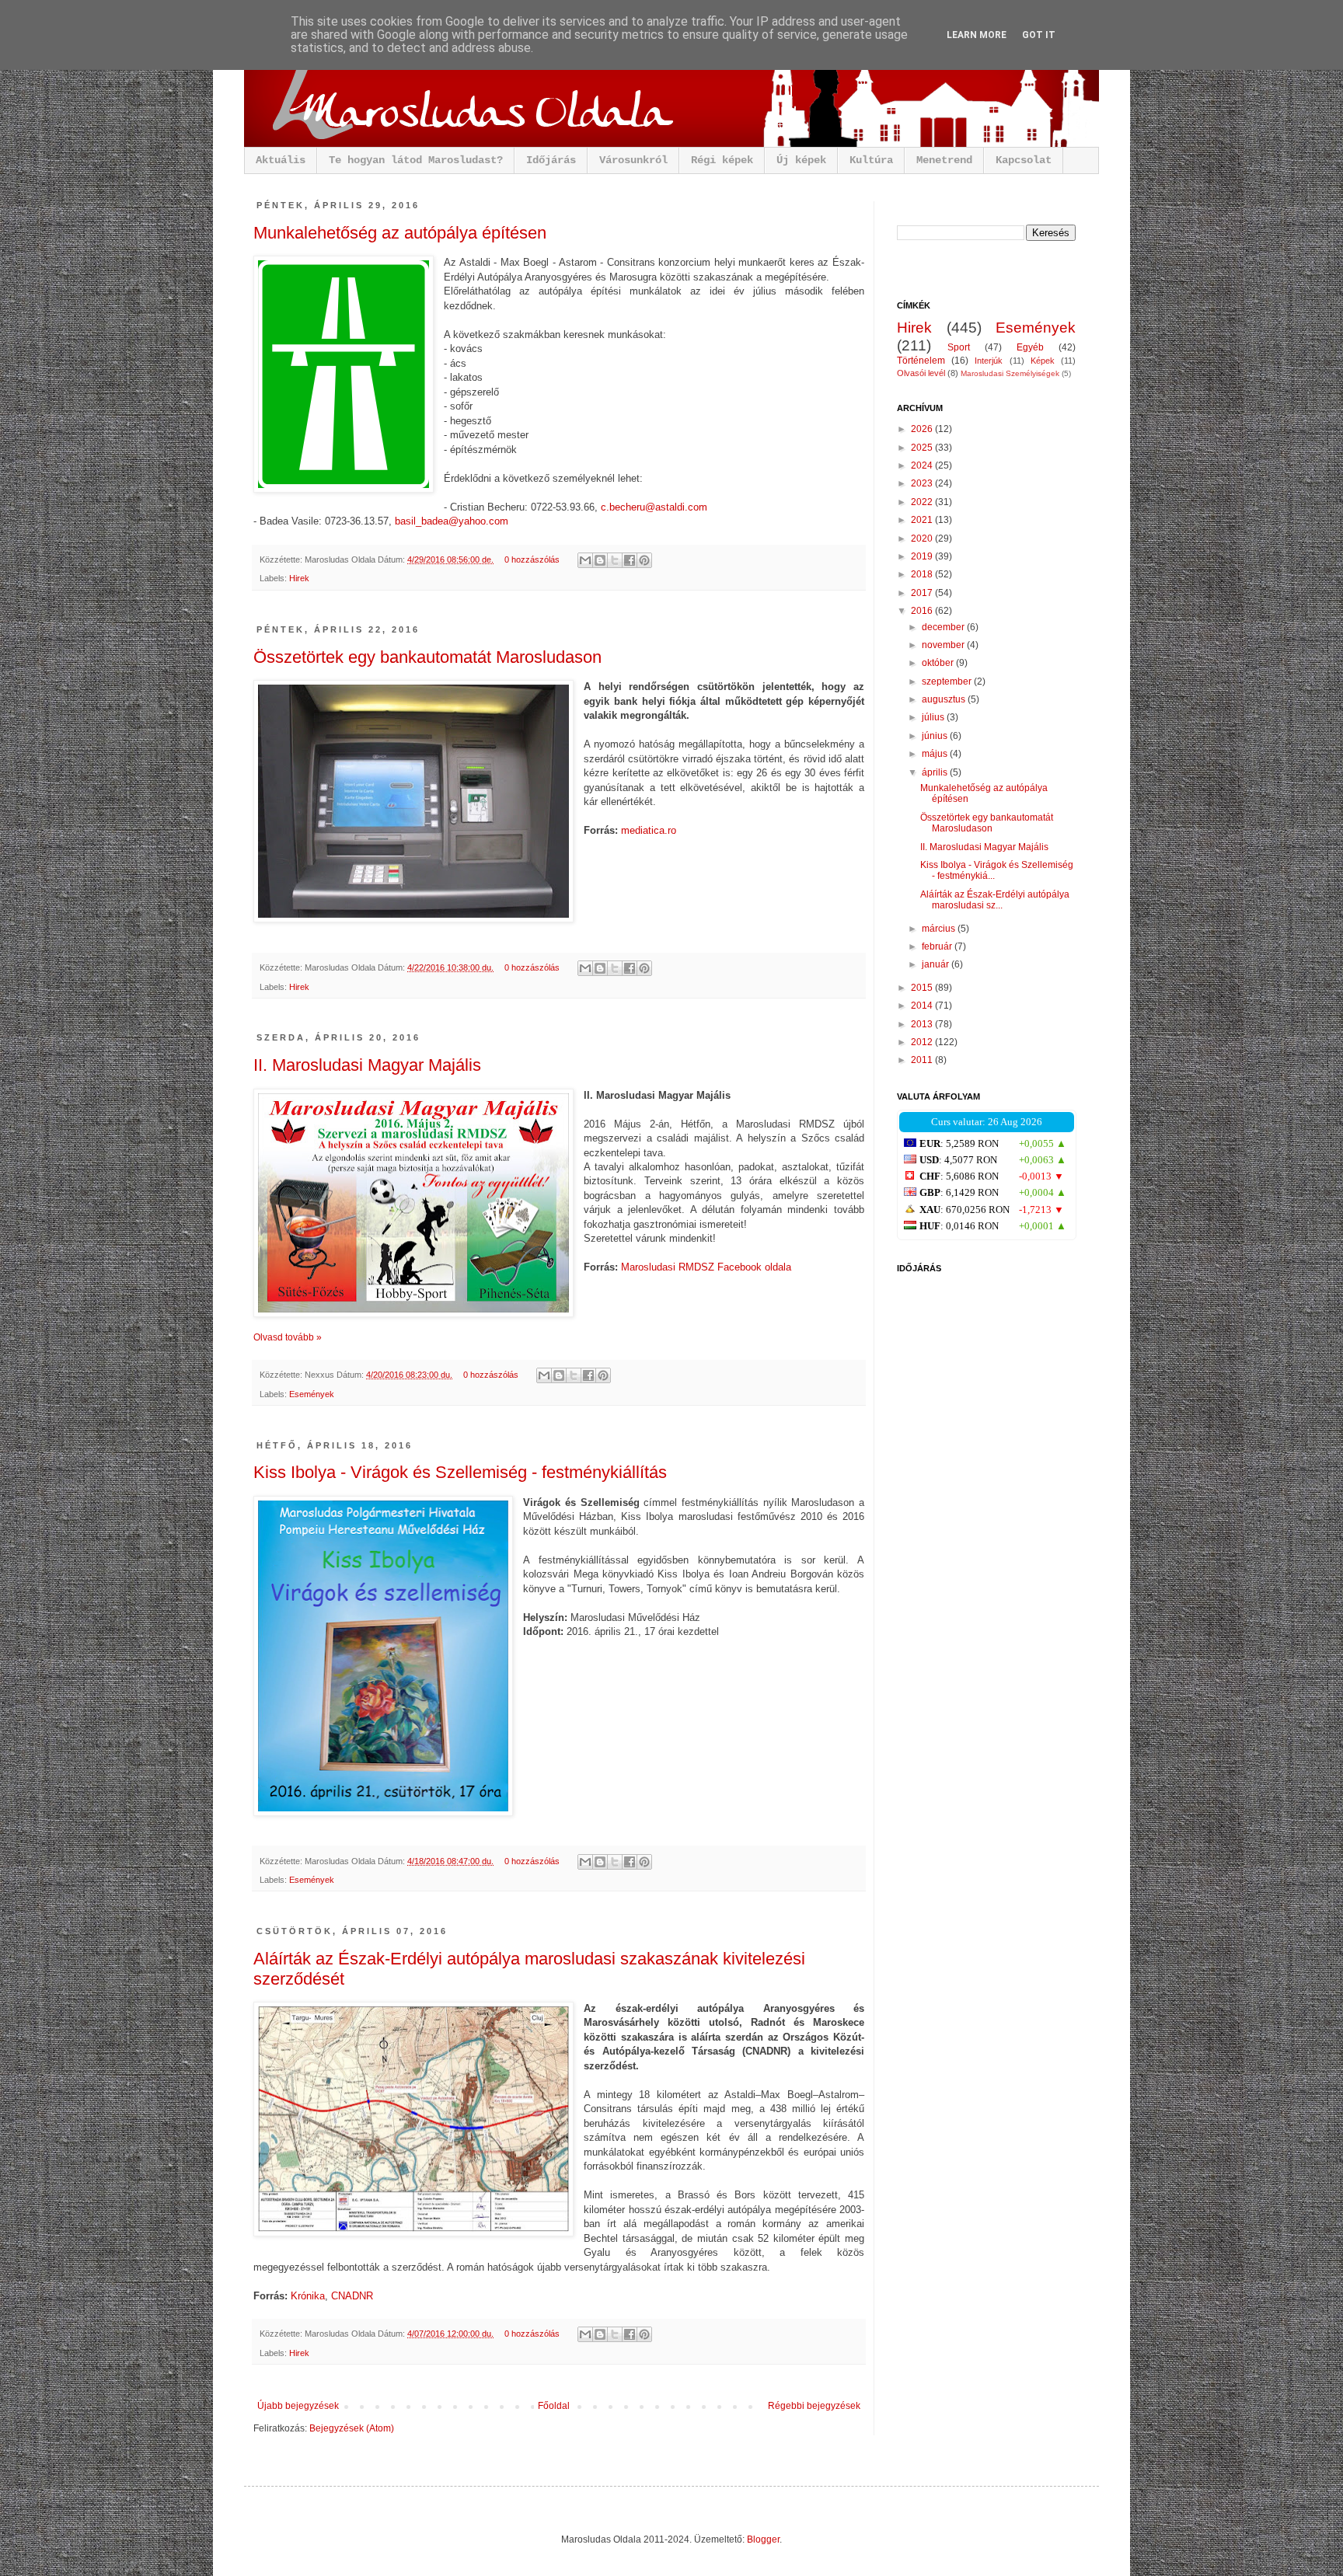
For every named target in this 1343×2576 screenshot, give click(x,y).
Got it (1039, 35)
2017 (923, 593)
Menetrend (944, 160)
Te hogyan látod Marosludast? (416, 160)
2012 (923, 1042)
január (937, 964)
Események (312, 1394)
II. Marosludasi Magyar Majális (367, 1065)
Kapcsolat (1024, 160)
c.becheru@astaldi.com (654, 507)
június (936, 736)
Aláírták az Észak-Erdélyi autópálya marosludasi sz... (995, 900)
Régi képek (722, 160)
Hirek (299, 578)
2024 (923, 465)
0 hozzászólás (532, 559)
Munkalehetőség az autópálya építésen (400, 233)
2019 (923, 556)
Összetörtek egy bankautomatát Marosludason (427, 657)
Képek (1043, 361)
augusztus (945, 699)
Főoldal (554, 2406)
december (944, 627)
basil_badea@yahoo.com (452, 521)
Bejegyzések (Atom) (352, 2428)
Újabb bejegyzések (298, 2406)
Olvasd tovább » (288, 1337)
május (936, 754)
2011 (923, 1060)
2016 (923, 611)
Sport (959, 347)
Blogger (763, 2539)
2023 (923, 483)
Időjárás (551, 160)
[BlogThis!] (600, 560)
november (944, 645)
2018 (923, 574)
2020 (923, 539)
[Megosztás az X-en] (615, 560)
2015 (923, 988)
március (940, 929)
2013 (923, 1024)
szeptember (948, 681)
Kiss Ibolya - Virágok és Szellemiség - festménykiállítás (460, 1472)
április (936, 772)
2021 (923, 520)
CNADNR (352, 2296)
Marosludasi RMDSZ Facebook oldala (706, 1267)
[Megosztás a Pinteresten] (644, 560)
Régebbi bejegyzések (814, 2406)
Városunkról (633, 160)
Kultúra (871, 160)
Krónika (308, 2296)
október (939, 663)
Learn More (977, 35)
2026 (923, 429)
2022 (923, 502)
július (934, 717)
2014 (923, 1006)
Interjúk (989, 361)
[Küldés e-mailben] (585, 560)
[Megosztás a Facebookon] (630, 560)
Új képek (801, 160)
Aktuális (281, 160)
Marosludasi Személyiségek (1010, 373)
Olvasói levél (921, 373)
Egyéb (1030, 347)
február (938, 946)
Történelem (921, 361)
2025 (923, 448)
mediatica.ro (649, 830)
